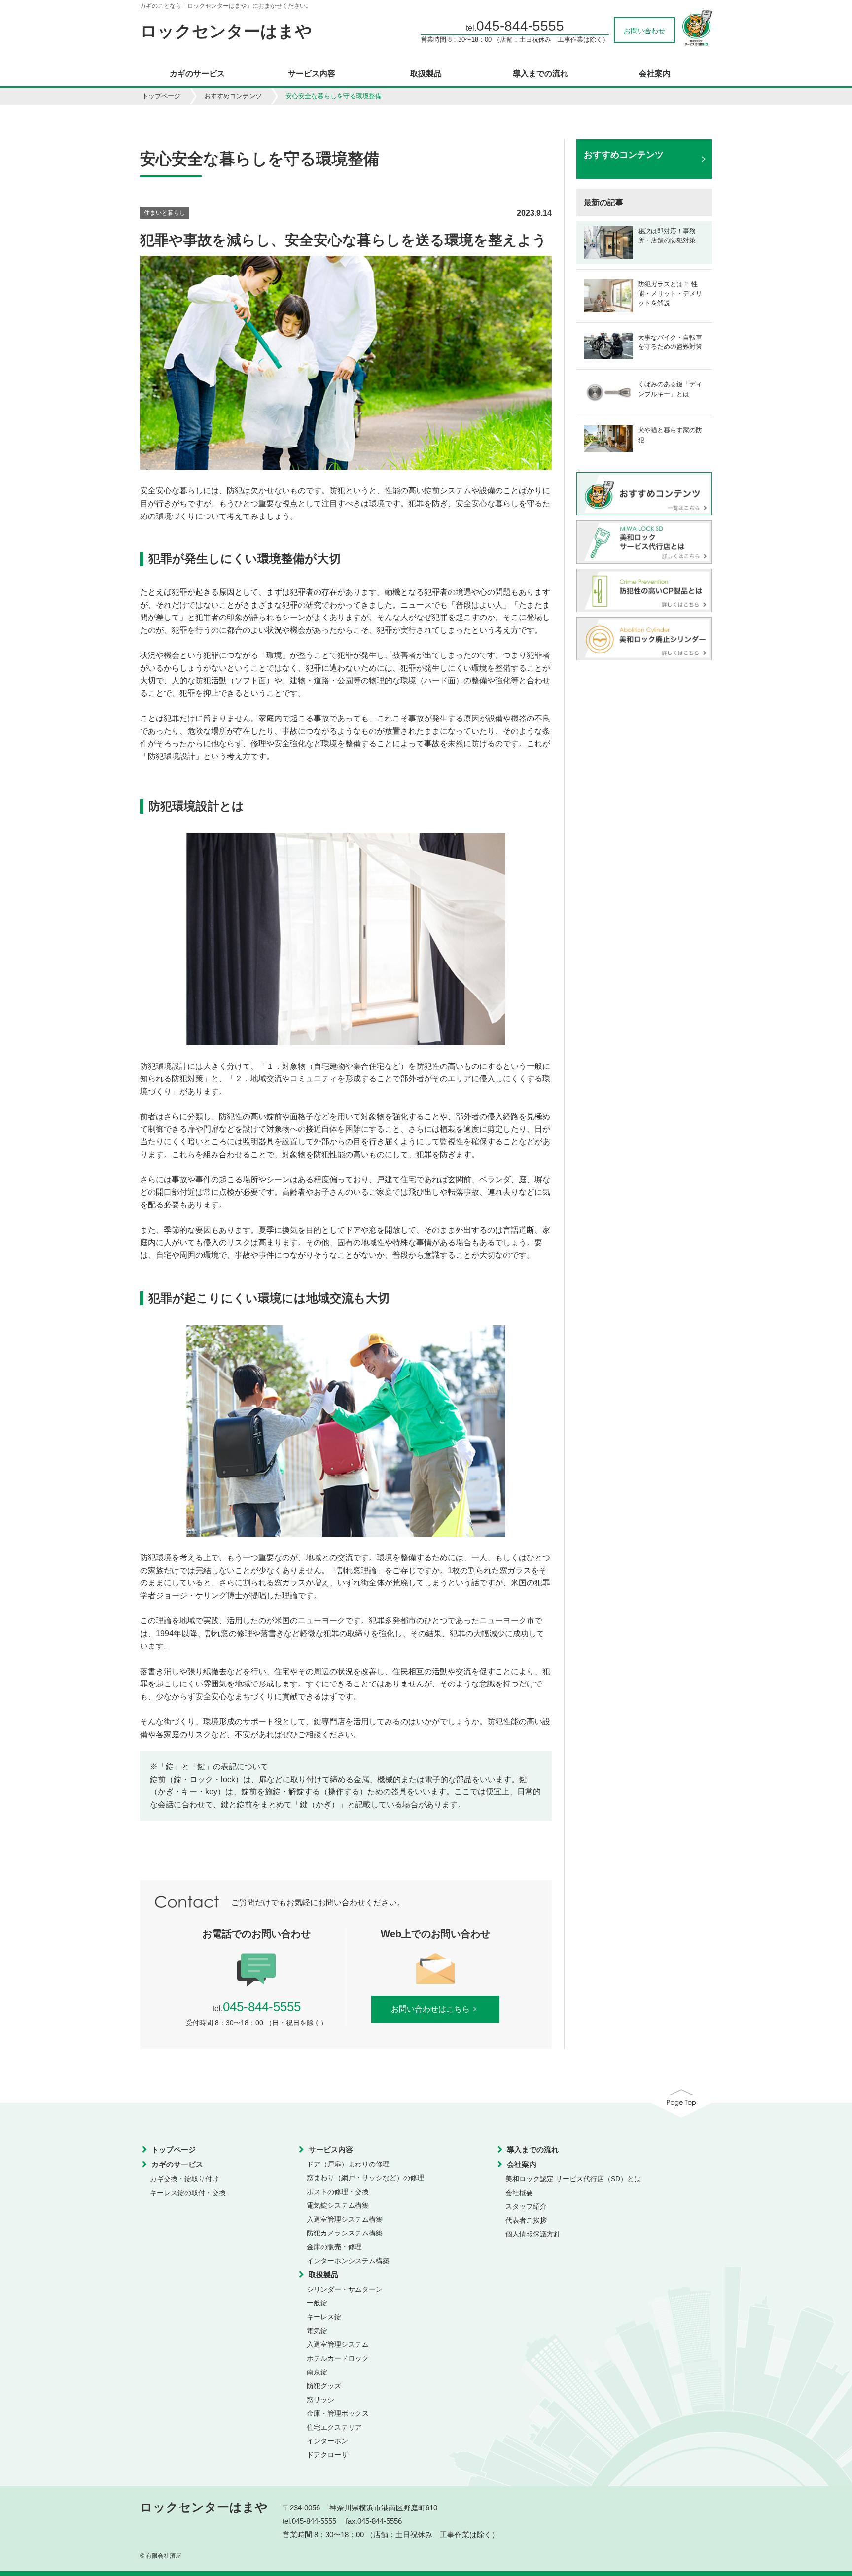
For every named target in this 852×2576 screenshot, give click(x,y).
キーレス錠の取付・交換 (188, 2193)
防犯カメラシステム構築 (345, 2233)
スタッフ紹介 (526, 2206)
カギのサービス (197, 74)
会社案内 (655, 74)
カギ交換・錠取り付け (184, 2179)
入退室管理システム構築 (345, 2219)
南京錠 (317, 2372)
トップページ (161, 96)
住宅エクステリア (334, 2427)
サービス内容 (312, 74)
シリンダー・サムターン (345, 2289)
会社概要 (519, 2193)
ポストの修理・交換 (338, 2192)
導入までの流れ (540, 74)
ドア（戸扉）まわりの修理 (348, 2164)
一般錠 (317, 2303)
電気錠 (317, 2331)
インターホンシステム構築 (348, 2261)
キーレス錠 (324, 2317)
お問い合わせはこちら (430, 2009)
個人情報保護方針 (533, 2234)
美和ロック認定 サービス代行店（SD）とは (573, 2179)
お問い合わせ (644, 31)
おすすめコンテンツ (233, 96)
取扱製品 (426, 74)
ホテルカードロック (338, 2358)
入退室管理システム (338, 2344)
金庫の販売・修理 (334, 2247)
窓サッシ (320, 2400)
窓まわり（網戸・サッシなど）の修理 (365, 2178)
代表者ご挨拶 (526, 2220)
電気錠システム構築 (338, 2205)
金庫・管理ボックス (338, 2413)
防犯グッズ (324, 2386)
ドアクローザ (327, 2455)
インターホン (327, 2441)
